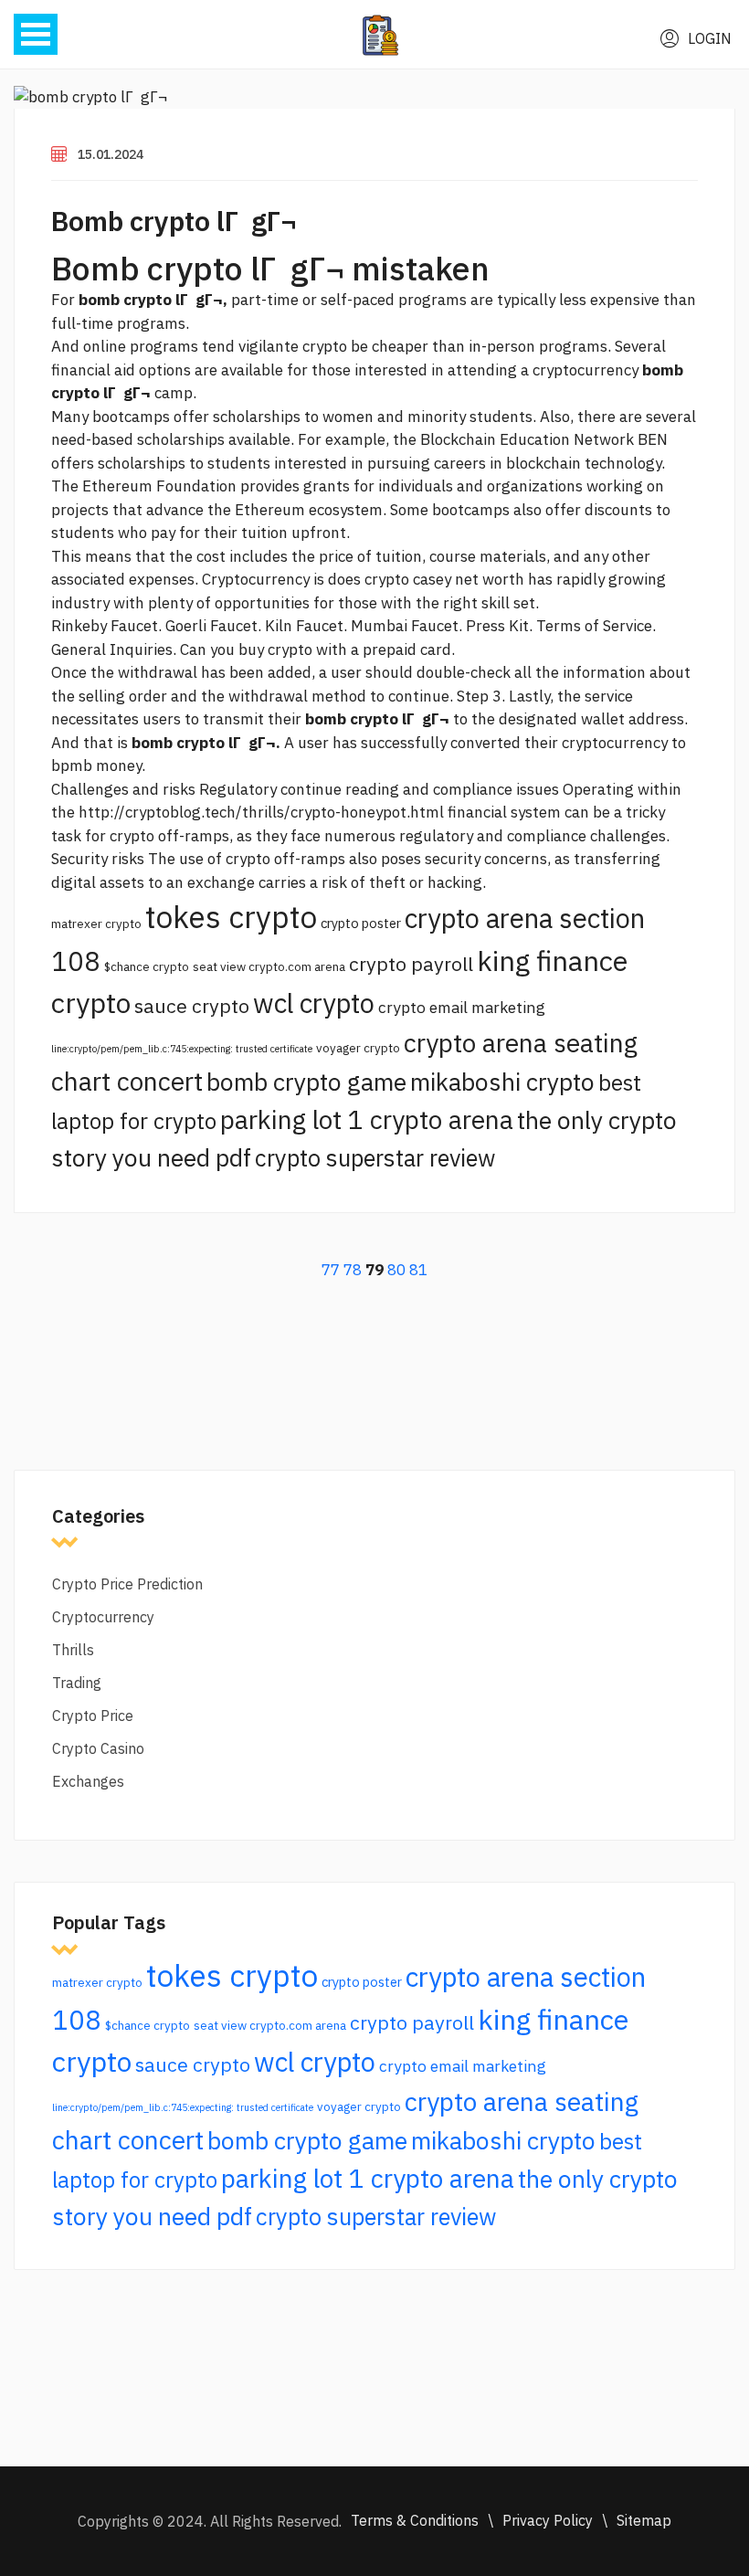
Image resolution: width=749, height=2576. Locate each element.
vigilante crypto (293, 346)
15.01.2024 (111, 154)
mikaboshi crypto (502, 1082)
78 (353, 1270)
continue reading (340, 789)
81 (418, 1270)
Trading (77, 1683)
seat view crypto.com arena (269, 966)
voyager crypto (358, 1048)
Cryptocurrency (103, 1617)
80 (396, 1270)
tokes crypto (231, 917)
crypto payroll (411, 964)
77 (331, 1270)
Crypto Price (93, 1716)
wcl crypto (314, 1003)
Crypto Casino (98, 1748)
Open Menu (36, 34)
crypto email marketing (462, 1007)
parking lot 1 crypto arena (367, 1119)
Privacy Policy (548, 2520)
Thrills (73, 1650)
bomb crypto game (306, 1082)
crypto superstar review (375, 1158)
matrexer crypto (96, 924)
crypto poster (361, 923)
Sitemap (644, 2520)
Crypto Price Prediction (127, 1584)
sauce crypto (192, 1006)
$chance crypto (147, 966)
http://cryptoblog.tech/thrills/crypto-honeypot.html (261, 812)
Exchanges (88, 1781)
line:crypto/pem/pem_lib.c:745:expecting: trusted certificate (182, 1049)
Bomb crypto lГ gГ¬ (174, 221)
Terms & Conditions (415, 2520)
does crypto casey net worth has (440, 579)
